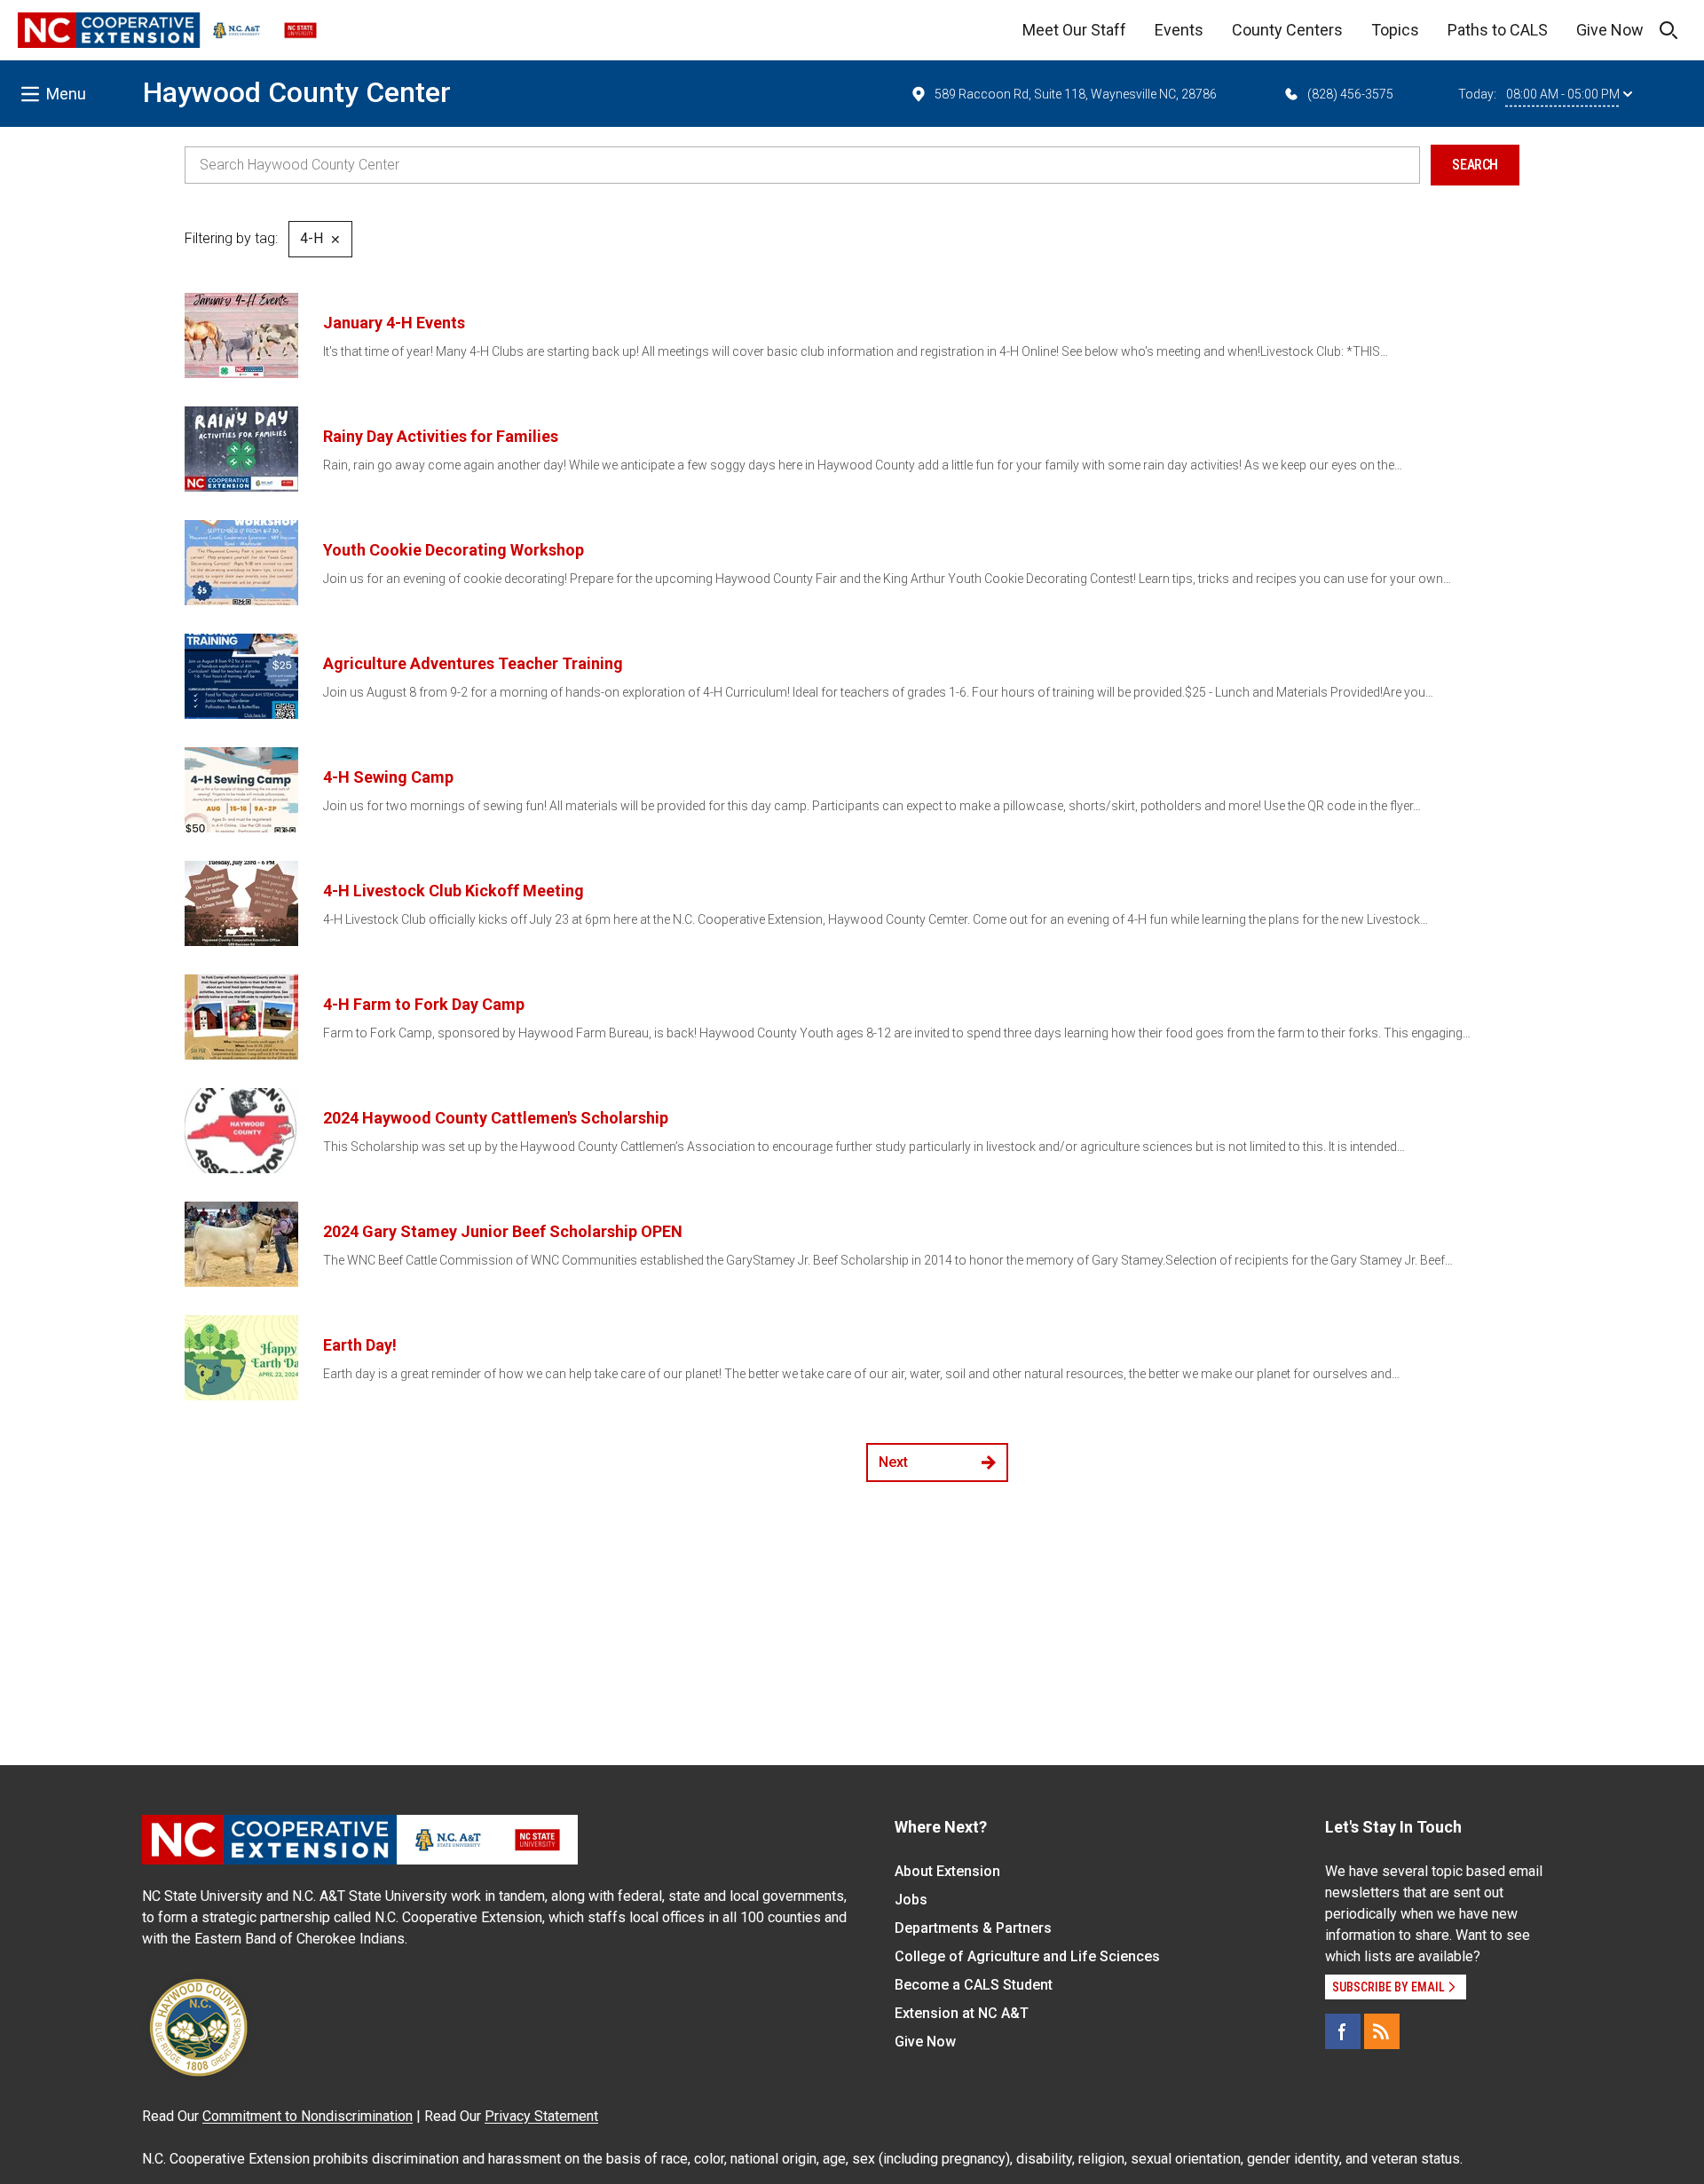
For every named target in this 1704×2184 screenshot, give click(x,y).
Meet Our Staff (1074, 30)
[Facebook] (1343, 2031)
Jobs (911, 1900)
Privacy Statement (541, 2116)
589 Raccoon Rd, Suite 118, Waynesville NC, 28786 (1076, 94)
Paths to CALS (1498, 30)
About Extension (947, 1871)
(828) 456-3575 (1350, 94)
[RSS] (1382, 2031)
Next (893, 1462)
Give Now (1610, 30)
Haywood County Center (297, 92)
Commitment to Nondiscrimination (308, 2116)
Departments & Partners (973, 1928)
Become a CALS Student (974, 1985)
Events (1179, 30)
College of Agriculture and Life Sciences (1027, 1956)
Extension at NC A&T (962, 2013)
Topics (1395, 30)
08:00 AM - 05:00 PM (1563, 94)
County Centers (1287, 30)
